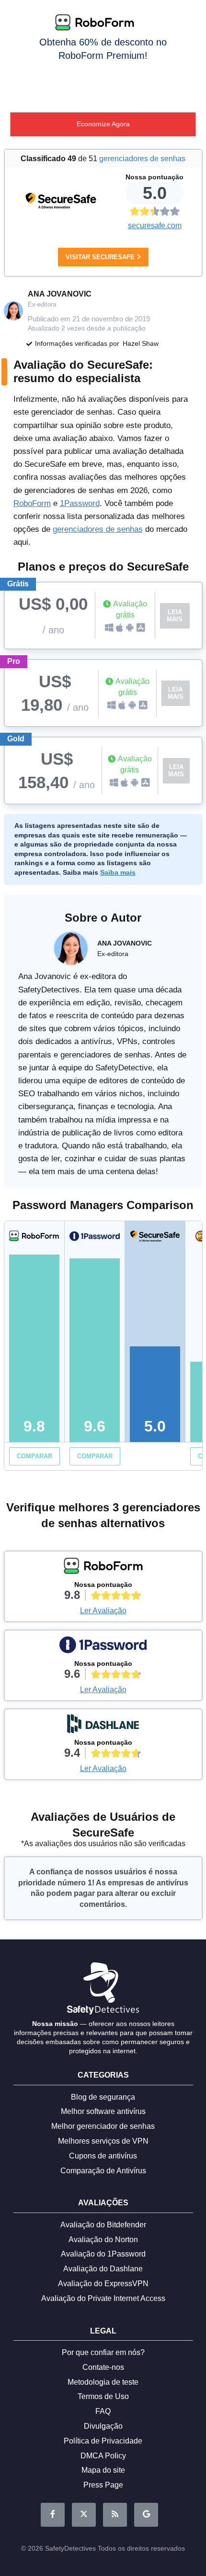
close (193, 11)
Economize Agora (103, 124)
